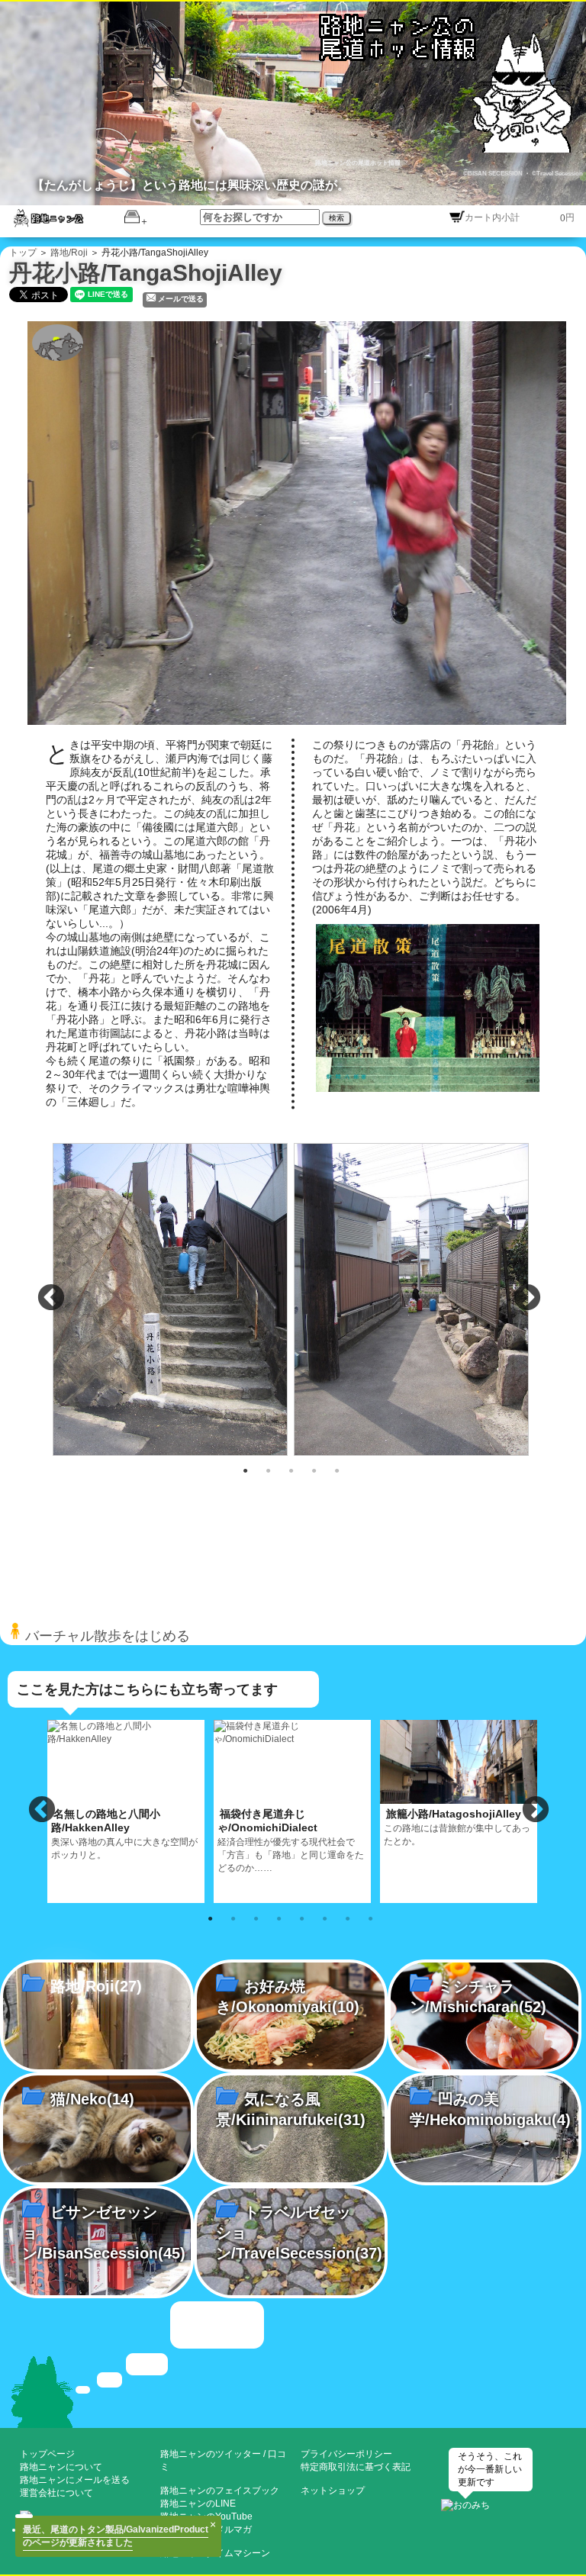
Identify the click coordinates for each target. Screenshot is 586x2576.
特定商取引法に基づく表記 (356, 2467)
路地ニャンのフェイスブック (220, 2491)
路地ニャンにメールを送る (75, 2480)
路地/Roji (69, 253)
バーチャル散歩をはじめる (106, 1636)
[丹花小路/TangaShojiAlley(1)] (302, 522)
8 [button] (371, 1918)
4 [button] (314, 1470)
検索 (336, 218)
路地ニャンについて (61, 2467)
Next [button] (527, 1299)
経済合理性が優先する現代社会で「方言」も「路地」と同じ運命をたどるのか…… (291, 1840)
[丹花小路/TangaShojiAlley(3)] (413, 1298)
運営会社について (56, 2493)
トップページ (47, 2454)
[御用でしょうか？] (293, 2363)
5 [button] (337, 1470)
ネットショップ (333, 2491)
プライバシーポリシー (346, 2454)
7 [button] (348, 1918)
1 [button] (246, 1470)
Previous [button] (51, 1299)
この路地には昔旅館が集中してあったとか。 (457, 1827)
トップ (23, 253)
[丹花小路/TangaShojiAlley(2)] (172, 1298)
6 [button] (325, 1918)
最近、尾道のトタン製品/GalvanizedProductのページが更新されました (116, 2536)
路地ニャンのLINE (198, 2504)
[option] (172, 1299)
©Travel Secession (557, 174)
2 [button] (269, 1470)
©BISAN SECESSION (494, 174)
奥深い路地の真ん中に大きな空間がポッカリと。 (124, 1834)
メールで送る (181, 299)
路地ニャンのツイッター (211, 2454)
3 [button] (291, 1470)
